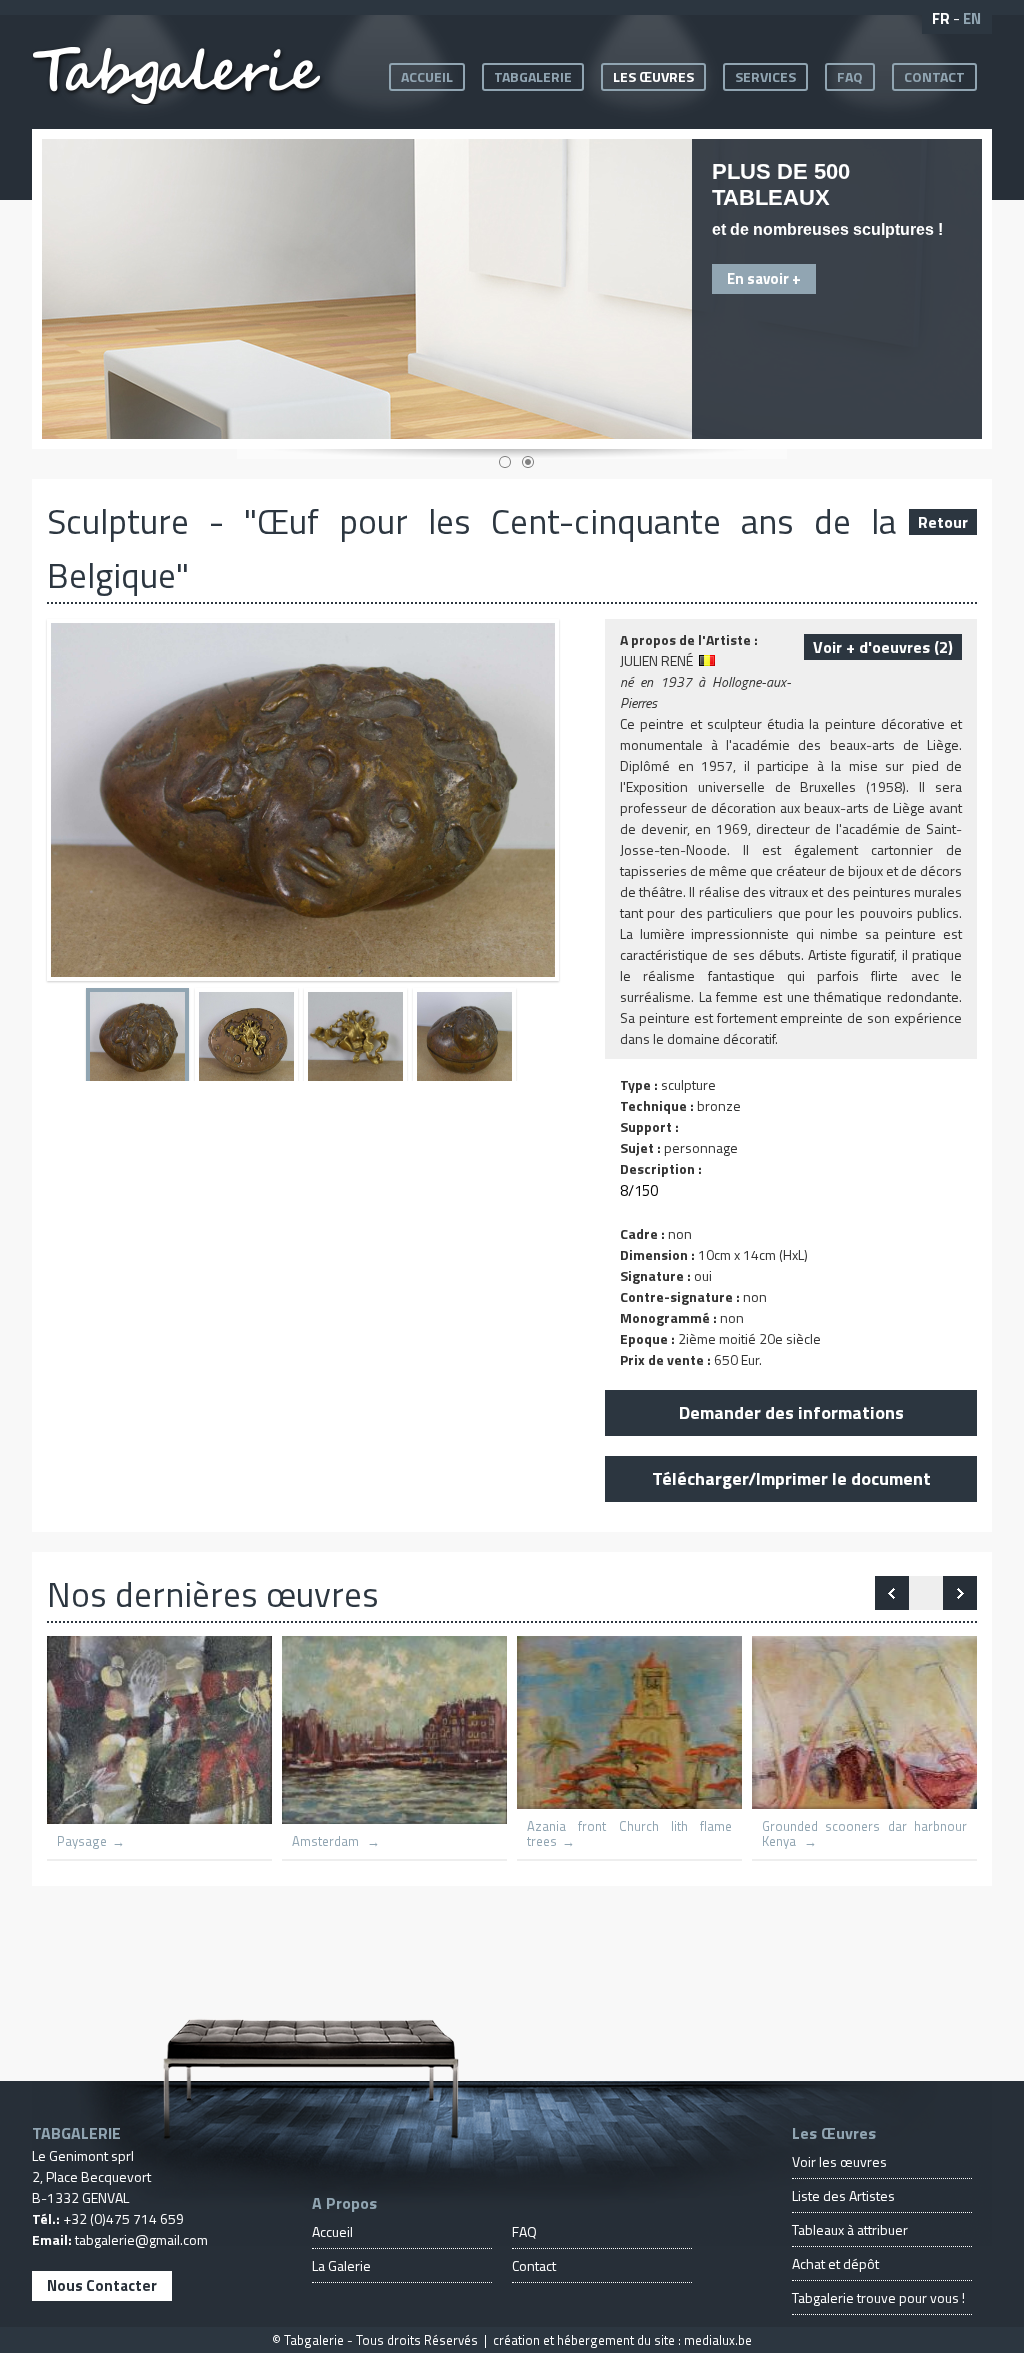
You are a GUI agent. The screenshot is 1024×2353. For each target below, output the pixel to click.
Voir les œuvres (839, 2161)
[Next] (892, 1593)
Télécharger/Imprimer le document (791, 1478)
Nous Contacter (102, 2285)
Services (765, 76)
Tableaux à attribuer (850, 2229)
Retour (943, 522)
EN (972, 18)
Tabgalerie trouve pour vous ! (878, 2297)
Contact (934, 76)
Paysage (82, 1841)
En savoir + (764, 278)
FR (941, 18)
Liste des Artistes (843, 2195)
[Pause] (926, 1593)
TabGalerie (533, 76)
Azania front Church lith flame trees (629, 1834)
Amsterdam (327, 1841)
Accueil (427, 76)
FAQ (850, 76)
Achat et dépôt (835, 2263)
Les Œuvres (653, 76)
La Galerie (341, 2265)
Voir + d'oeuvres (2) (883, 647)
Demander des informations (791, 1412)
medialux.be (718, 2340)
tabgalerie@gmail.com (141, 2239)
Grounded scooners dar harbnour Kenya (864, 1834)
